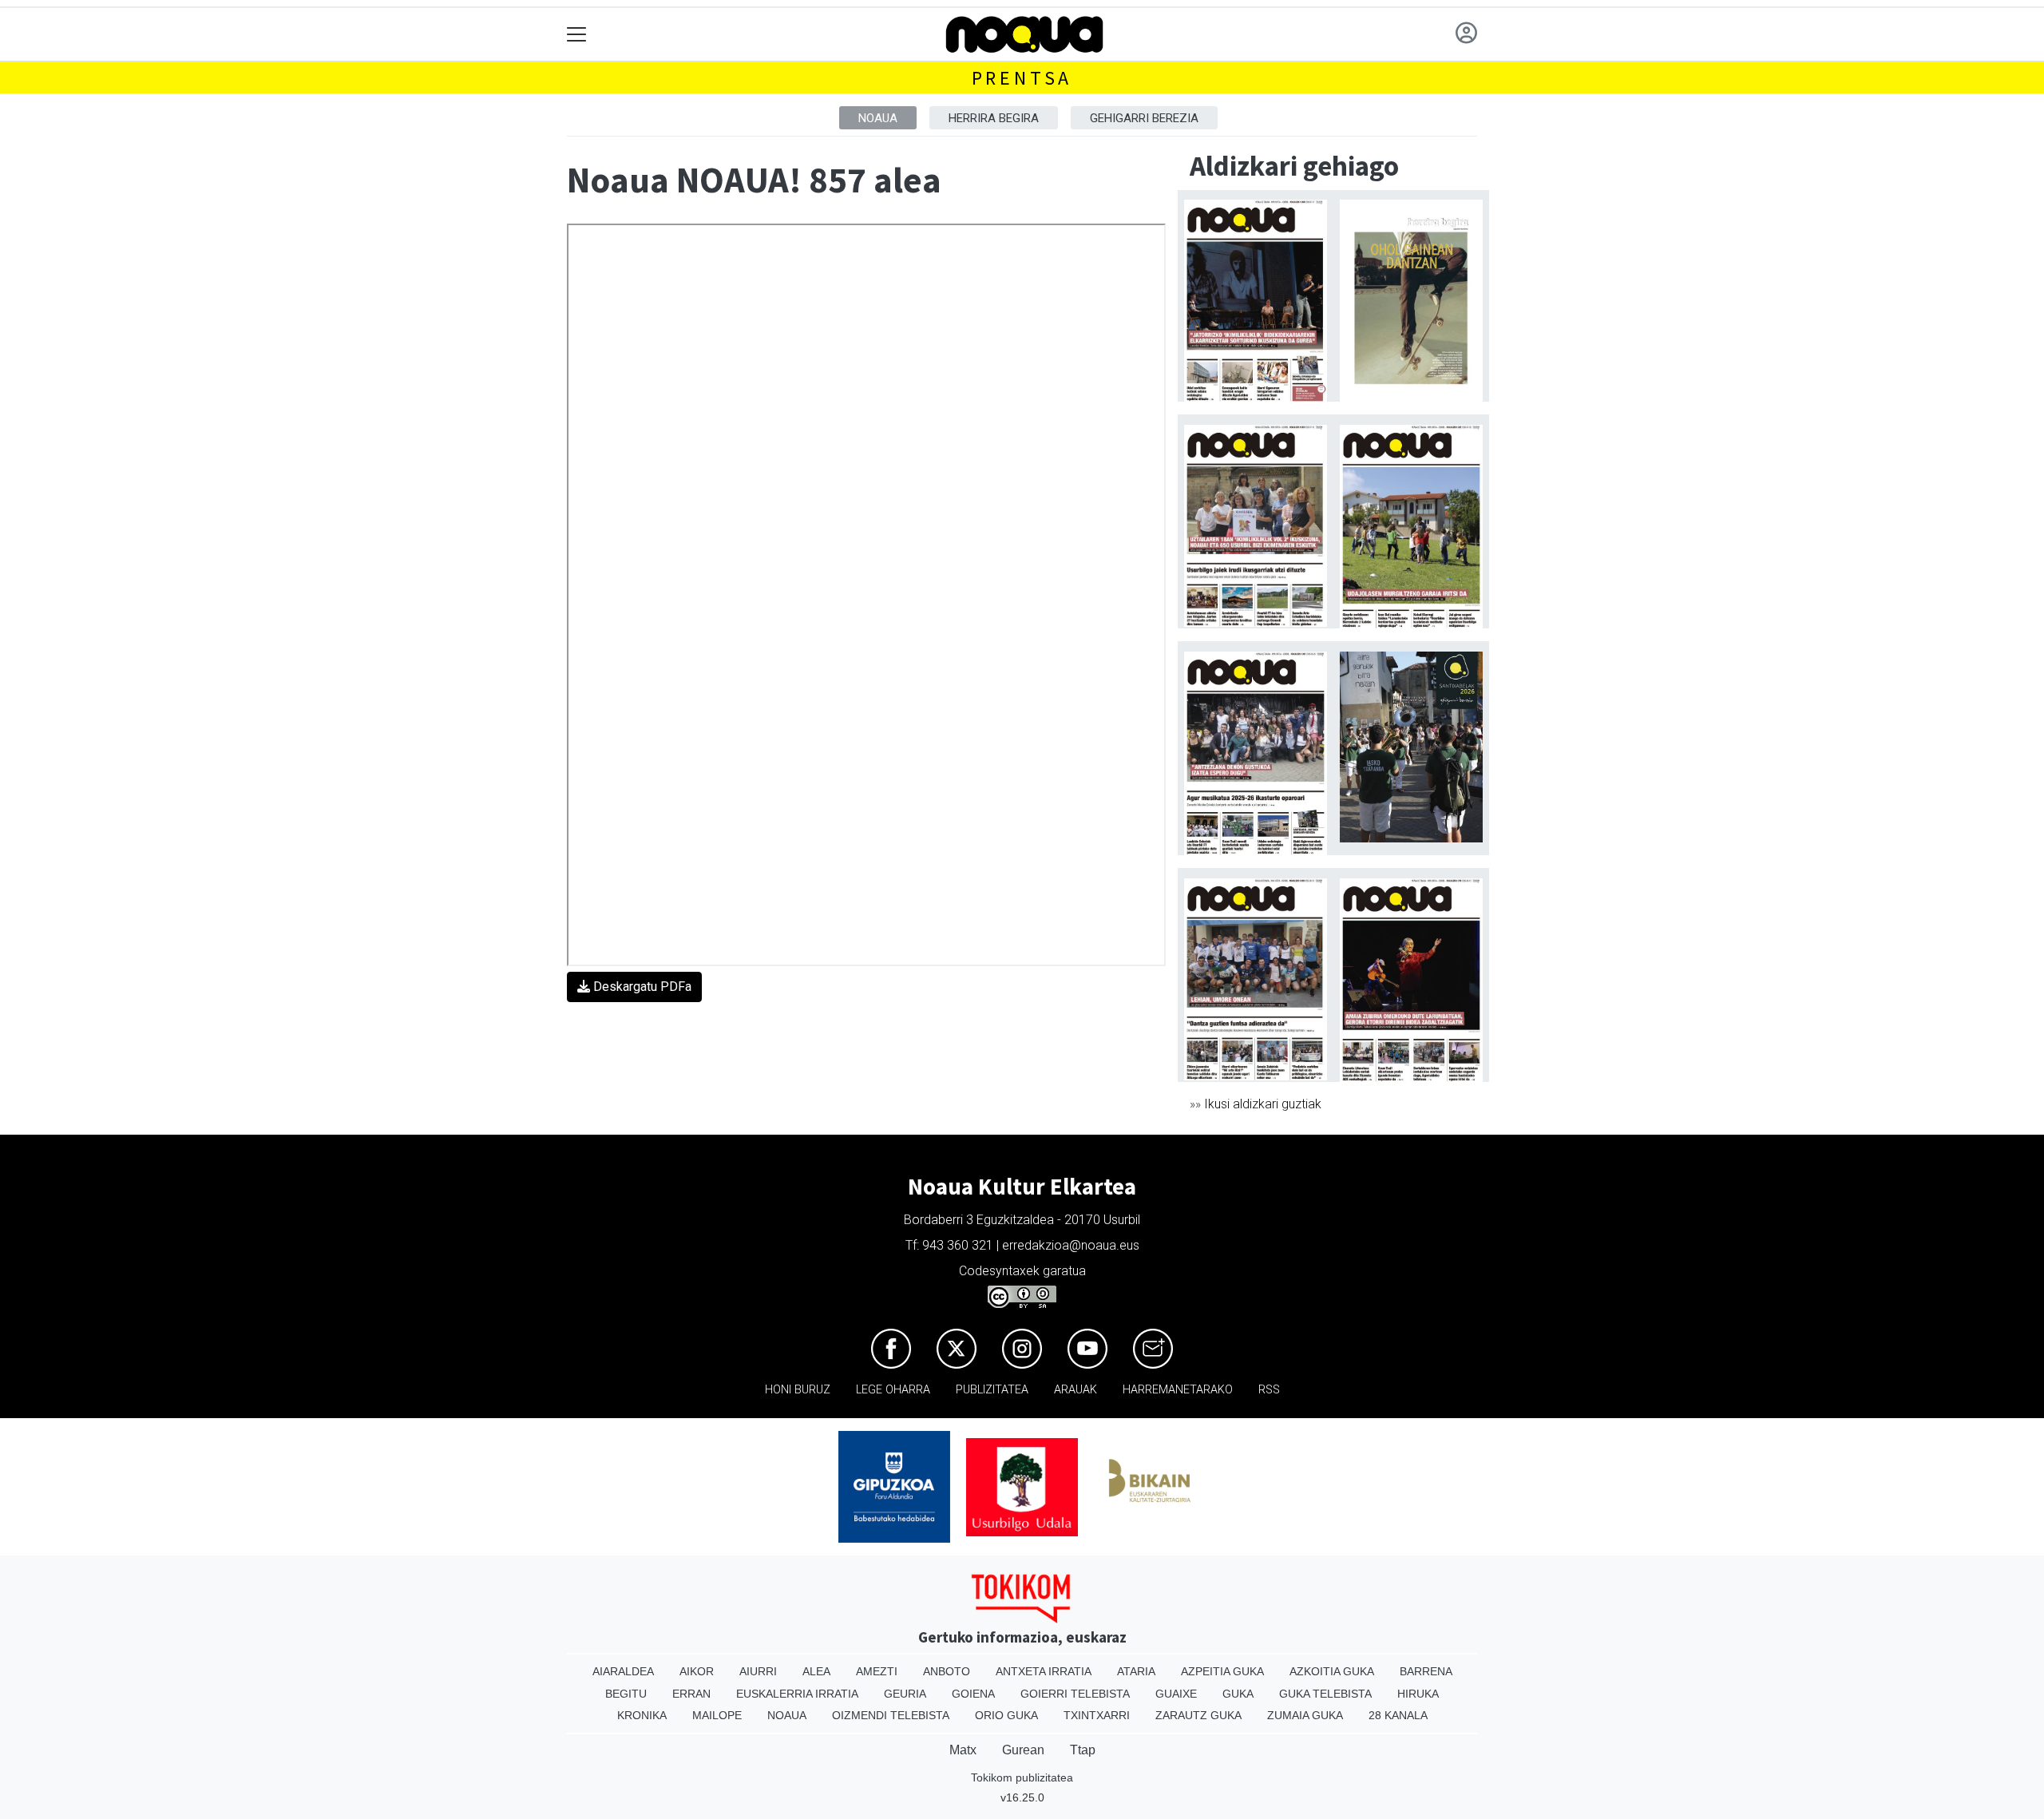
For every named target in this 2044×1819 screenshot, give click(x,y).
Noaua (878, 118)
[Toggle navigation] (577, 35)
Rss (1269, 1390)
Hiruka (1418, 1694)
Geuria (905, 1694)
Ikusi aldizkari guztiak (1263, 1104)
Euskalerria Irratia (797, 1694)
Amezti (877, 1671)
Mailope (717, 1715)
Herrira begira (994, 118)
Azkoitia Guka (1332, 1671)
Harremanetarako (1178, 1390)
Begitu (626, 1694)
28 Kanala (1398, 1715)
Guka (1238, 1694)
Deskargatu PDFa (641, 987)
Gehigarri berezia (1144, 118)
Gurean (1023, 1750)
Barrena (1426, 1671)
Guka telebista (1325, 1694)
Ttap (1083, 1750)
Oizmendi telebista (891, 1715)
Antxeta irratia (1044, 1671)
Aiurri (758, 1671)
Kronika (642, 1715)
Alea (816, 1671)
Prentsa (1022, 78)
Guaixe (1176, 1694)
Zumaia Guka (1305, 1715)
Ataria (1136, 1671)
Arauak (1075, 1390)
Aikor (697, 1671)
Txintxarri (1097, 1715)
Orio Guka (1006, 1715)
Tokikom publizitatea (1022, 1777)
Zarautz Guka (1198, 1715)
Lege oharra (893, 1390)
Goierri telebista (1075, 1694)
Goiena (973, 1694)
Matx (963, 1750)
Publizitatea (992, 1390)
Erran (691, 1694)
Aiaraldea (623, 1671)
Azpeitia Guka (1222, 1671)
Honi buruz (798, 1390)
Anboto (947, 1671)
